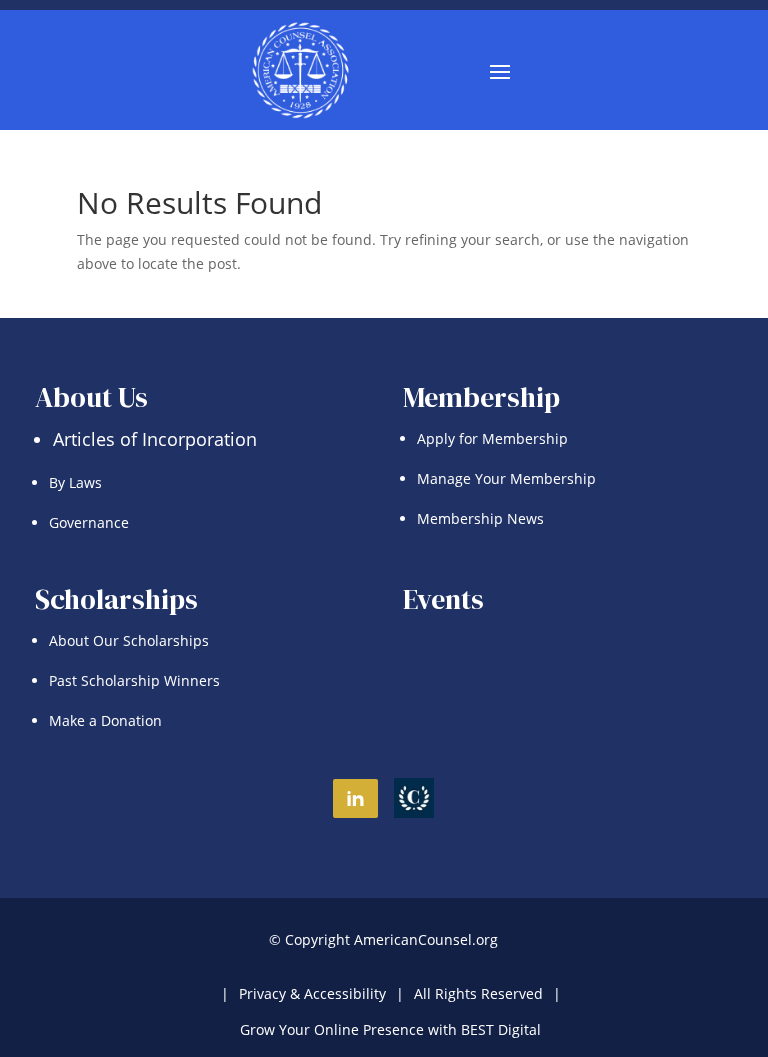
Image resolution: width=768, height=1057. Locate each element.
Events (443, 599)
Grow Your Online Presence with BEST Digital (390, 1029)
